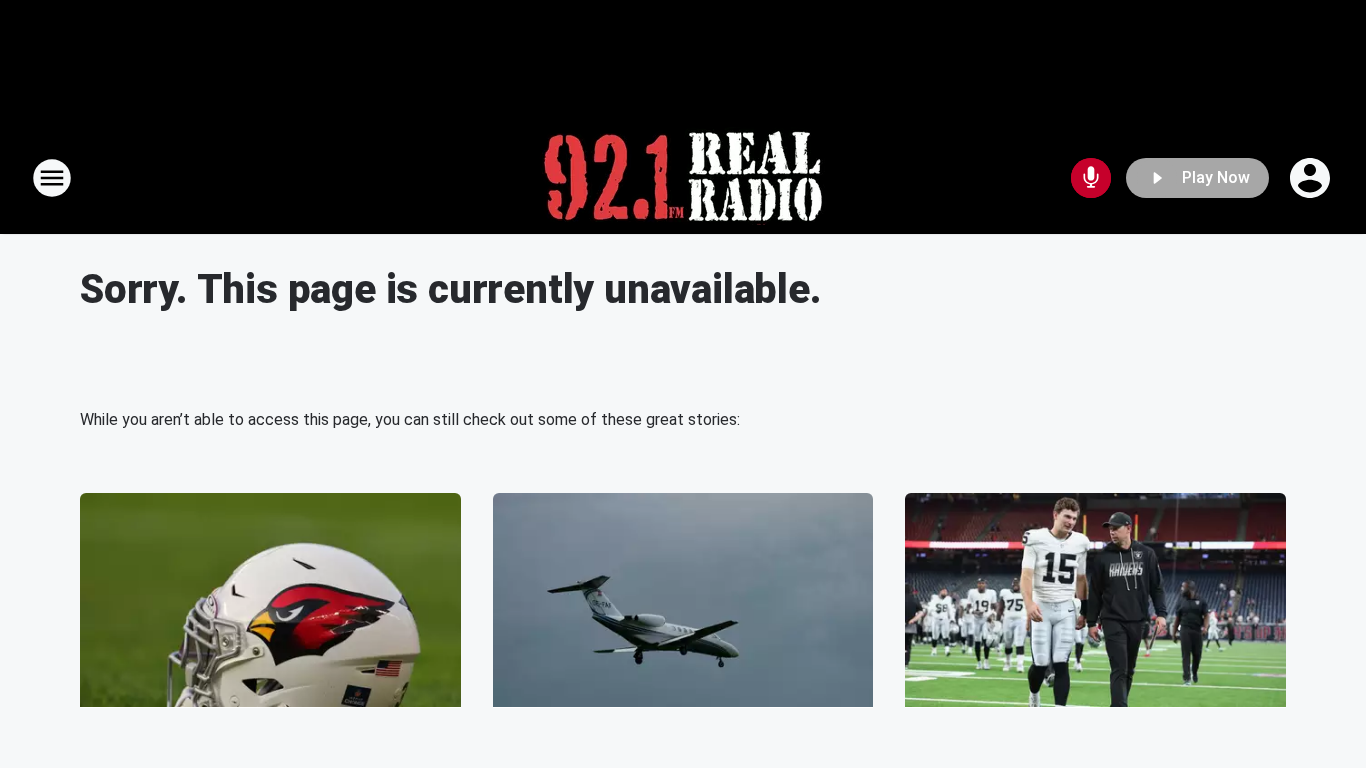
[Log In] (1312, 178)
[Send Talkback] (1091, 178)
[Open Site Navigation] (52, 178)
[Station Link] (683, 178)
